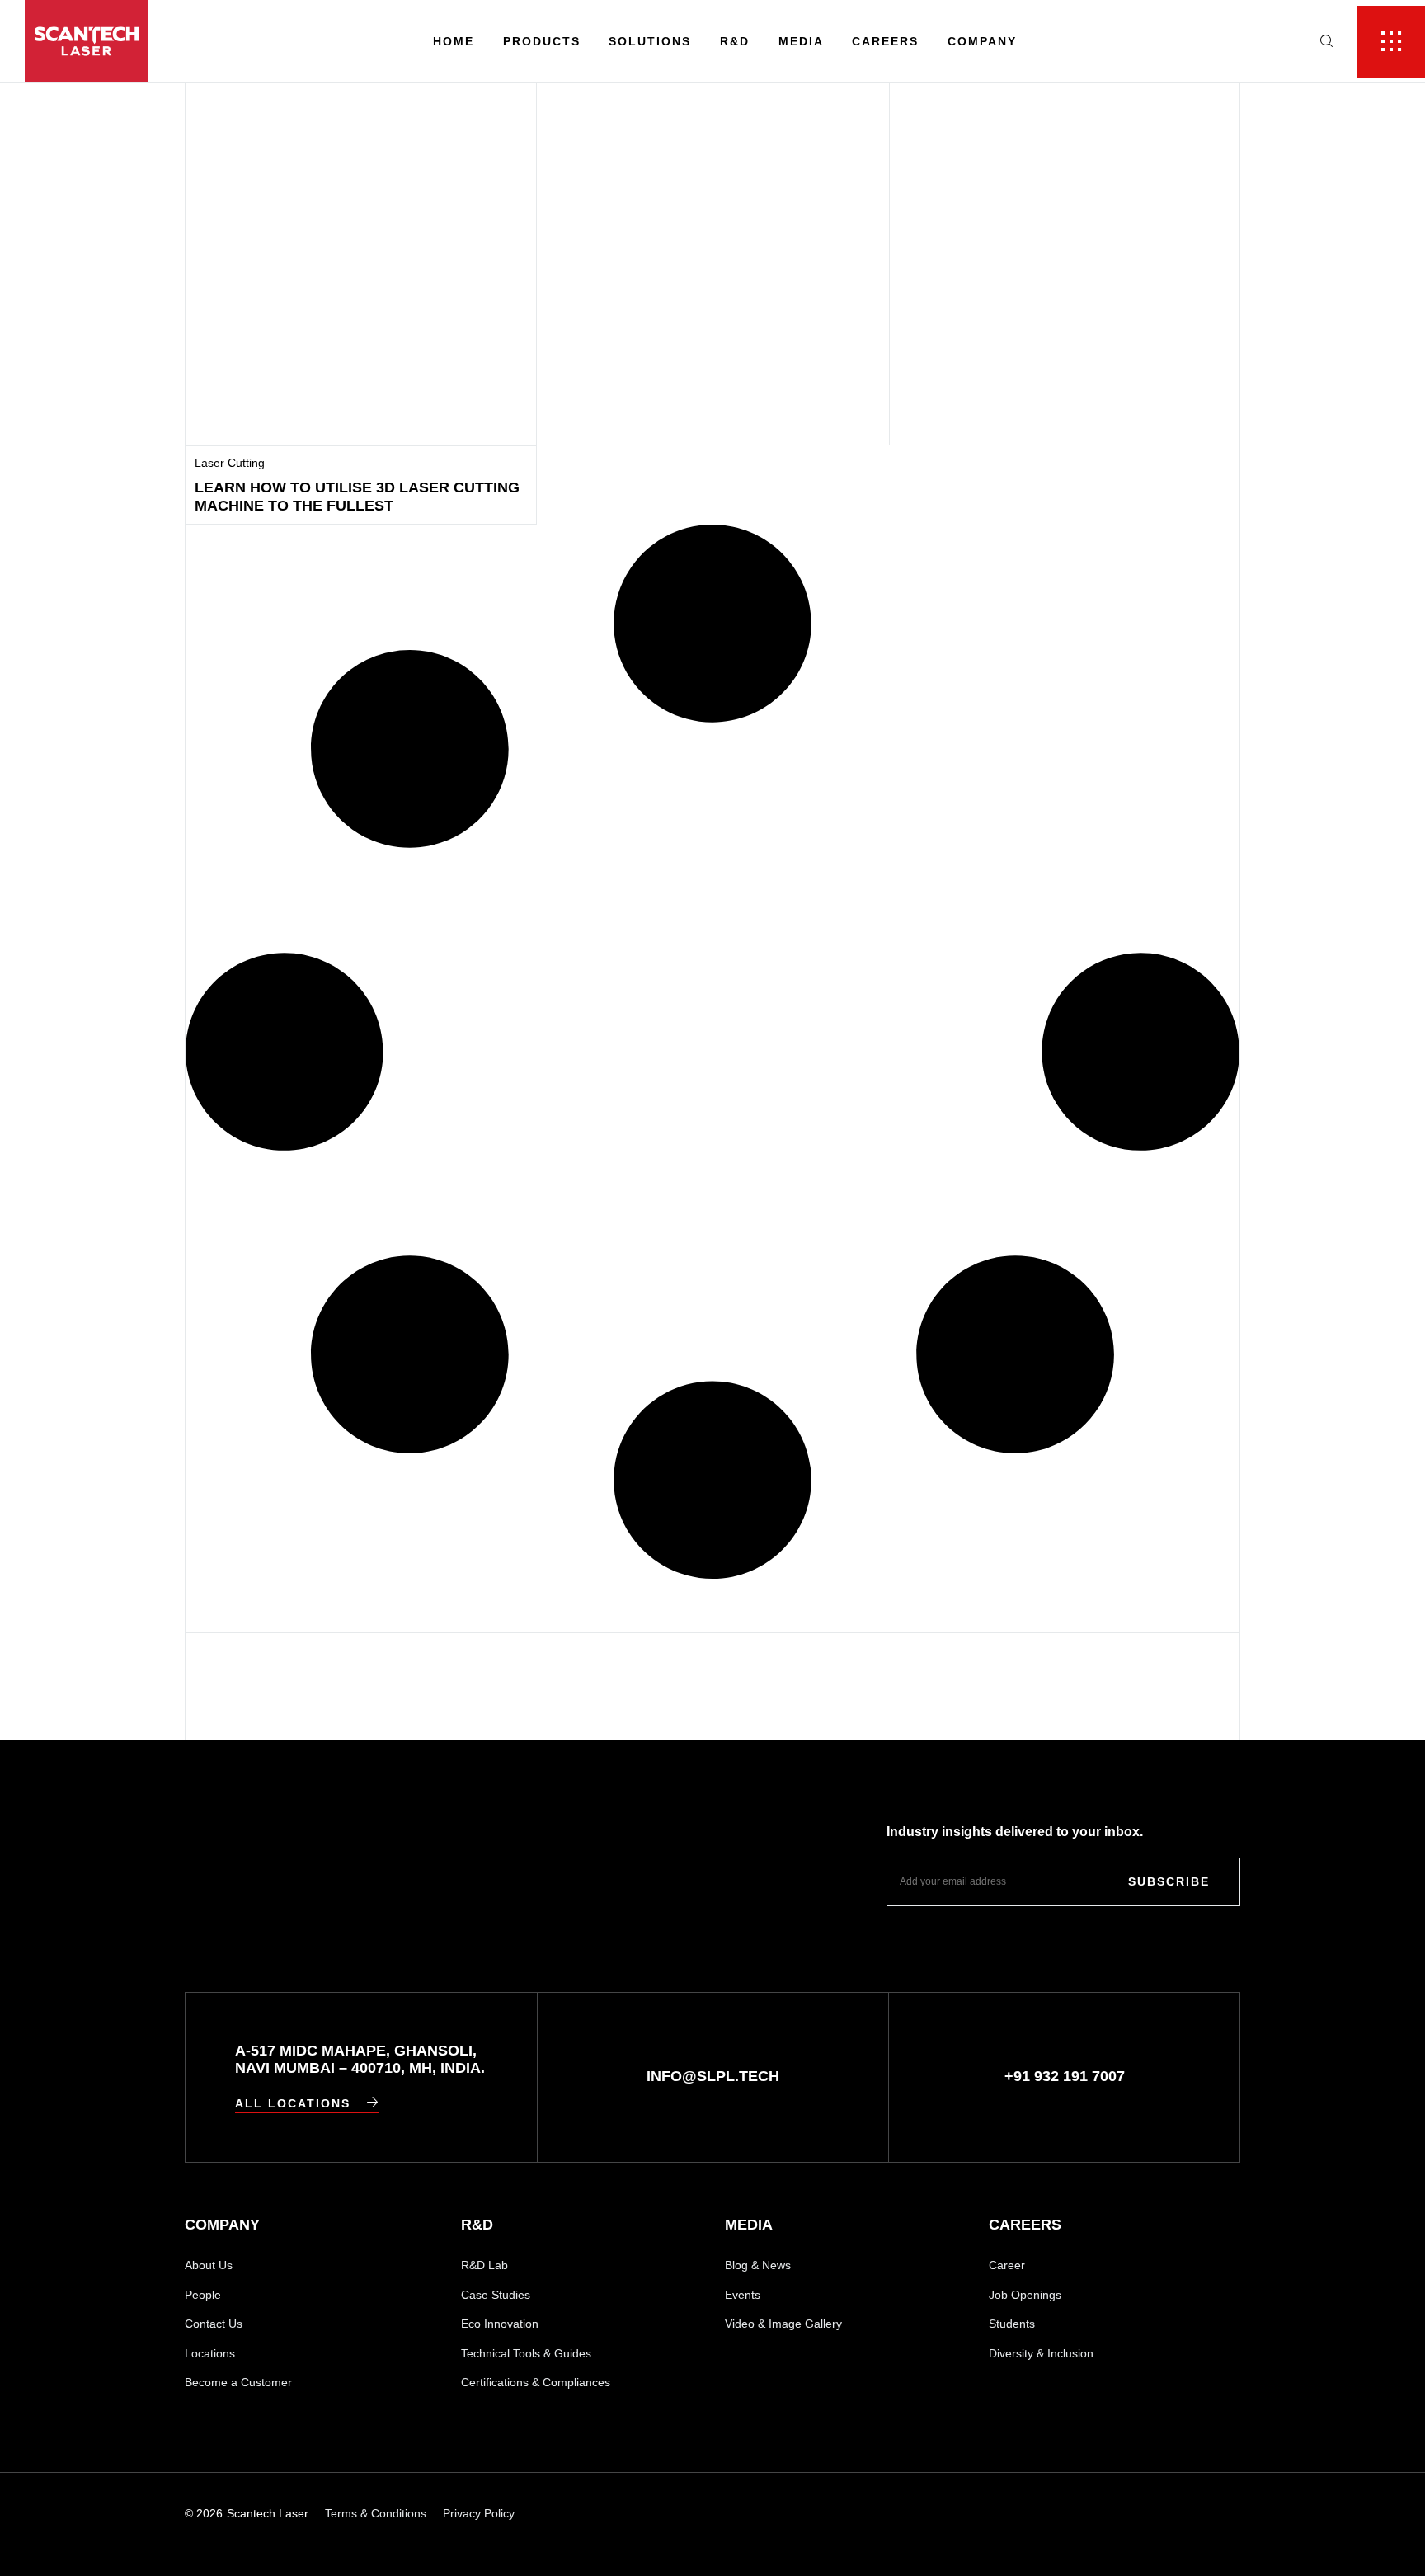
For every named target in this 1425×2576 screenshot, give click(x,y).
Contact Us (214, 2324)
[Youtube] (1062, 2514)
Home (454, 41)
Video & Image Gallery (783, 2324)
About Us (209, 2265)
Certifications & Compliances (536, 2382)
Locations (210, 2353)
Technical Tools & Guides (526, 2353)
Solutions (650, 41)
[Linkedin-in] (1005, 2514)
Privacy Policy (479, 2513)
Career (1007, 2265)
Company (982, 41)
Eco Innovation (500, 2324)
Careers (885, 41)
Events (743, 2295)
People (203, 2295)
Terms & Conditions (376, 2513)
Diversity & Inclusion (1041, 2353)
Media (801, 41)
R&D (735, 41)
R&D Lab (484, 2265)
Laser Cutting (230, 463)
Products (542, 41)
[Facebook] (1176, 2514)
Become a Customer (238, 2382)
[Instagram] (1119, 2514)
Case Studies (496, 2295)
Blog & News (758, 2265)
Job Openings (1025, 2295)
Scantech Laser (268, 2513)
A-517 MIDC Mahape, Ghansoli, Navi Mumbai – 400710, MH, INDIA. (360, 2060)
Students (1012, 2324)
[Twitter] (1232, 2514)
